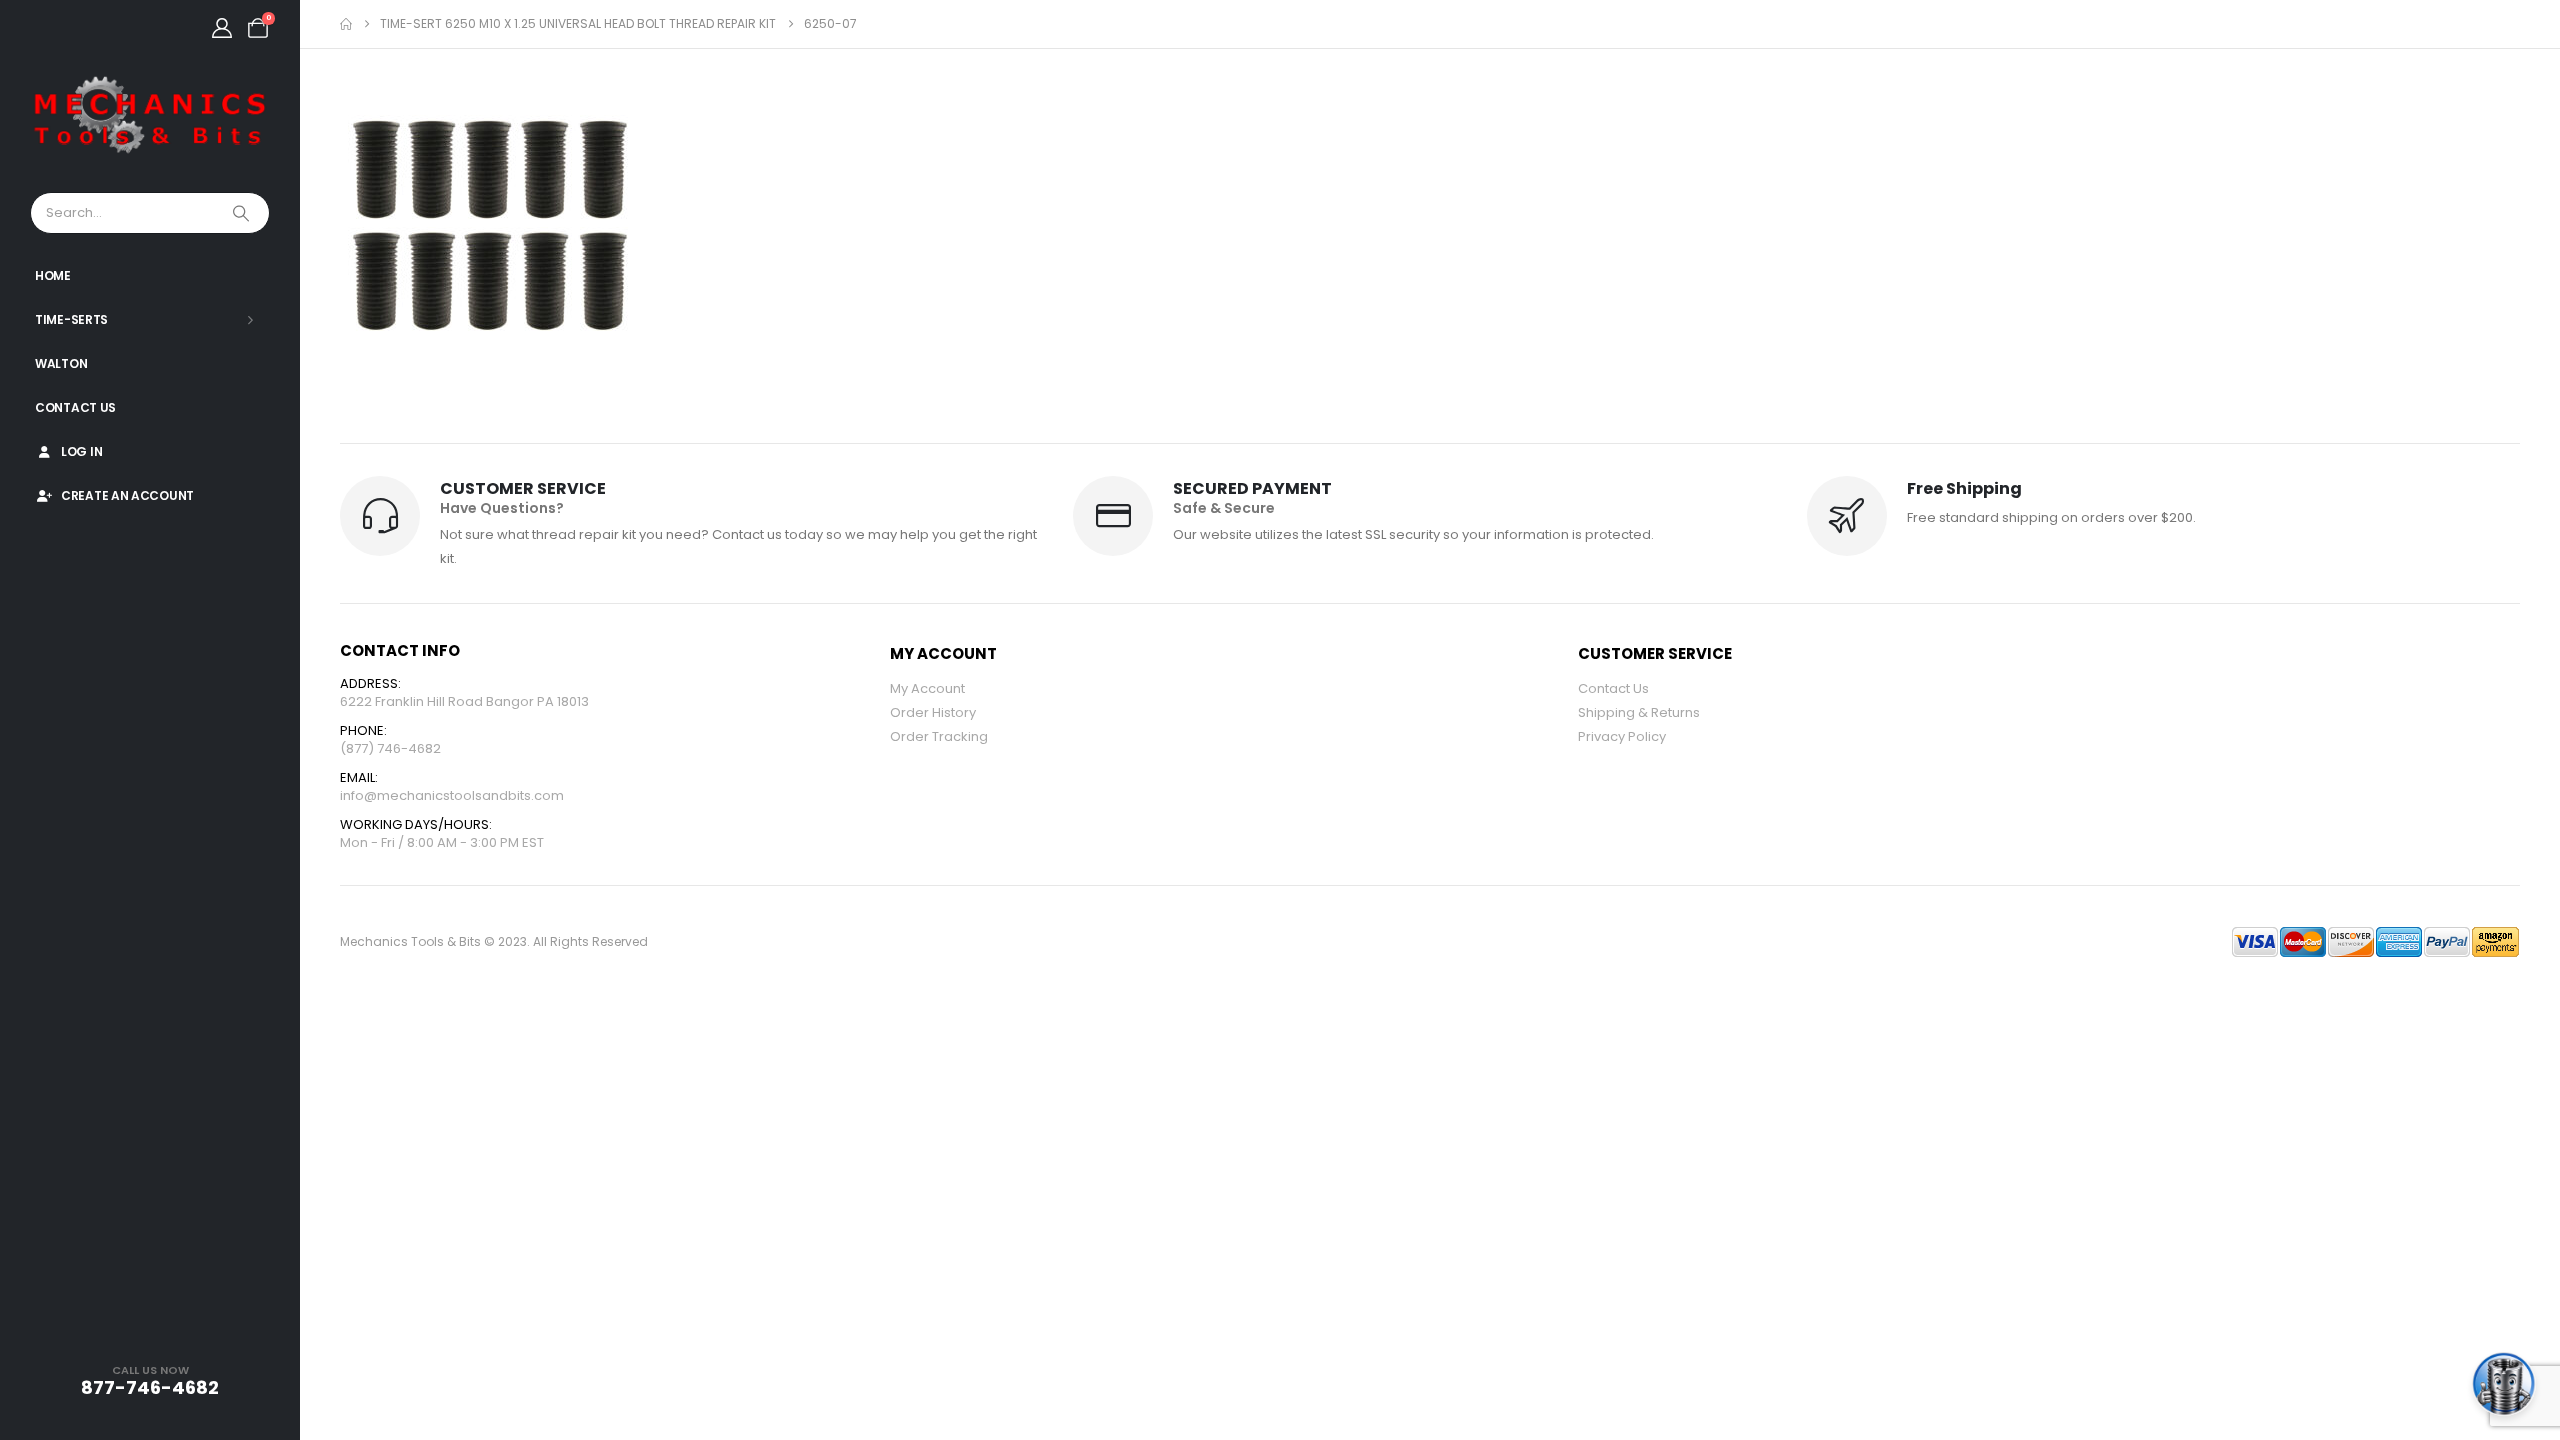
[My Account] (222, 28)
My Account (927, 688)
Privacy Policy (1622, 736)
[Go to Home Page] (346, 24)
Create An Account (127, 495)
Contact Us (75, 407)
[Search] (243, 213)
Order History (933, 712)
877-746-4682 (150, 1387)
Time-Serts (71, 319)
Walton (61, 363)
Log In (81, 451)
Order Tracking (939, 736)
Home (53, 275)
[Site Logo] (150, 116)
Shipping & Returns (1639, 712)
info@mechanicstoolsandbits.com (452, 795)
